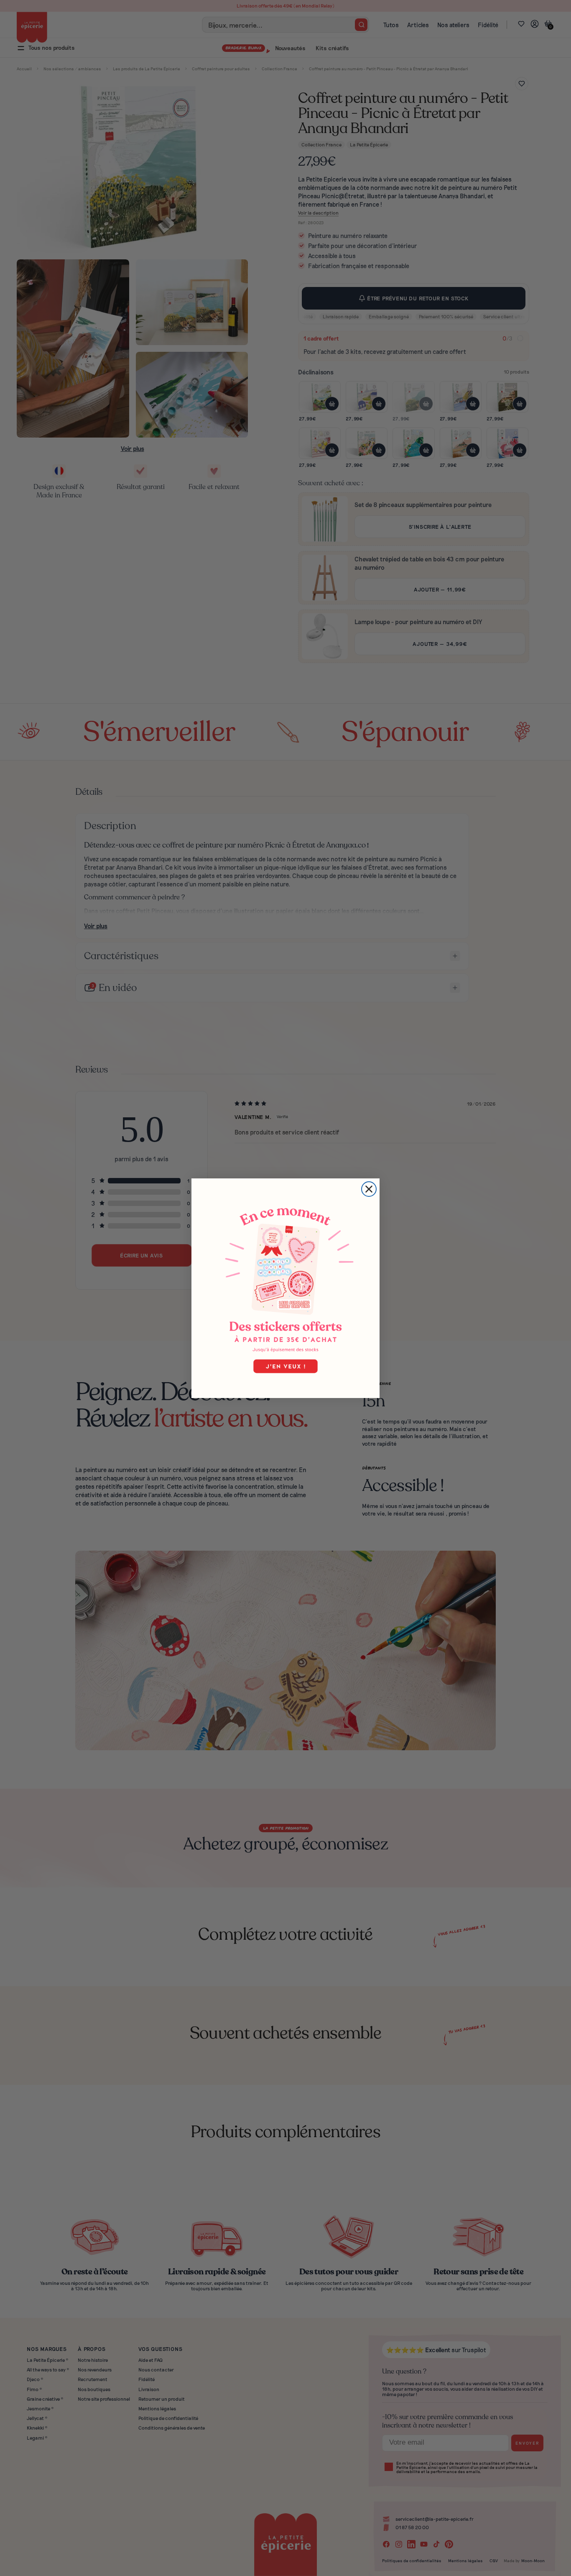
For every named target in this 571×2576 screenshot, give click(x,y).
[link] (285, 1288)
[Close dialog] (369, 1189)
